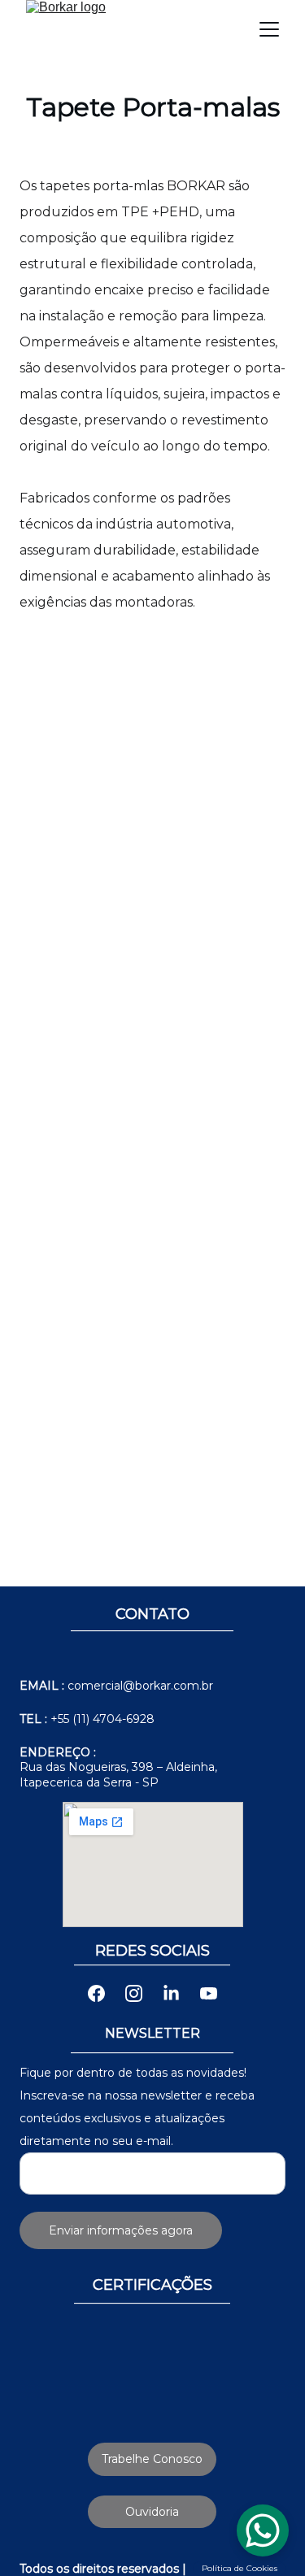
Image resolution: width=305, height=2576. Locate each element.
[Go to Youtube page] (209, 1993)
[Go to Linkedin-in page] (179, 1993)
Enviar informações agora (121, 2230)
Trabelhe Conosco (152, 2459)
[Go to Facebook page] (105, 1993)
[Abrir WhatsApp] (264, 2535)
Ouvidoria (152, 2512)
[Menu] (269, 29)
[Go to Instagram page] (142, 1993)
